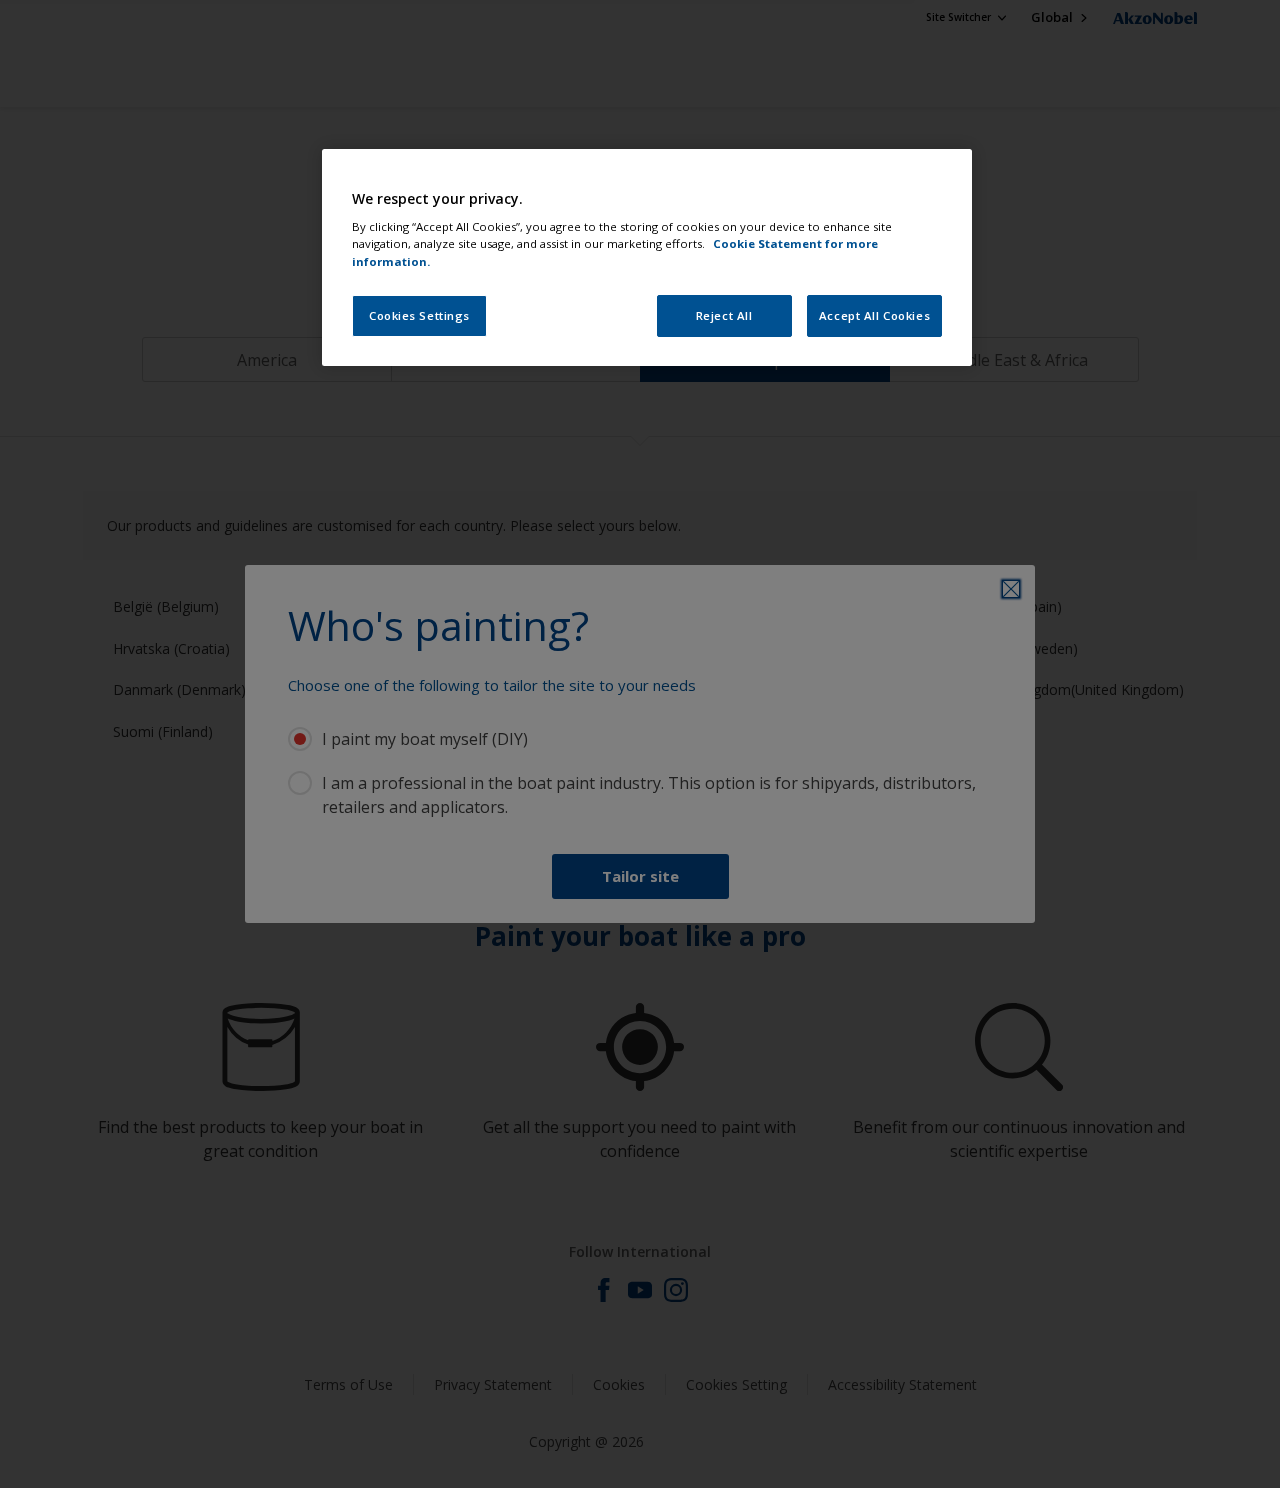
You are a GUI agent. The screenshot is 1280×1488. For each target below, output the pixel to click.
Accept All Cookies (874, 315)
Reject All (724, 315)
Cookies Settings (419, 315)
